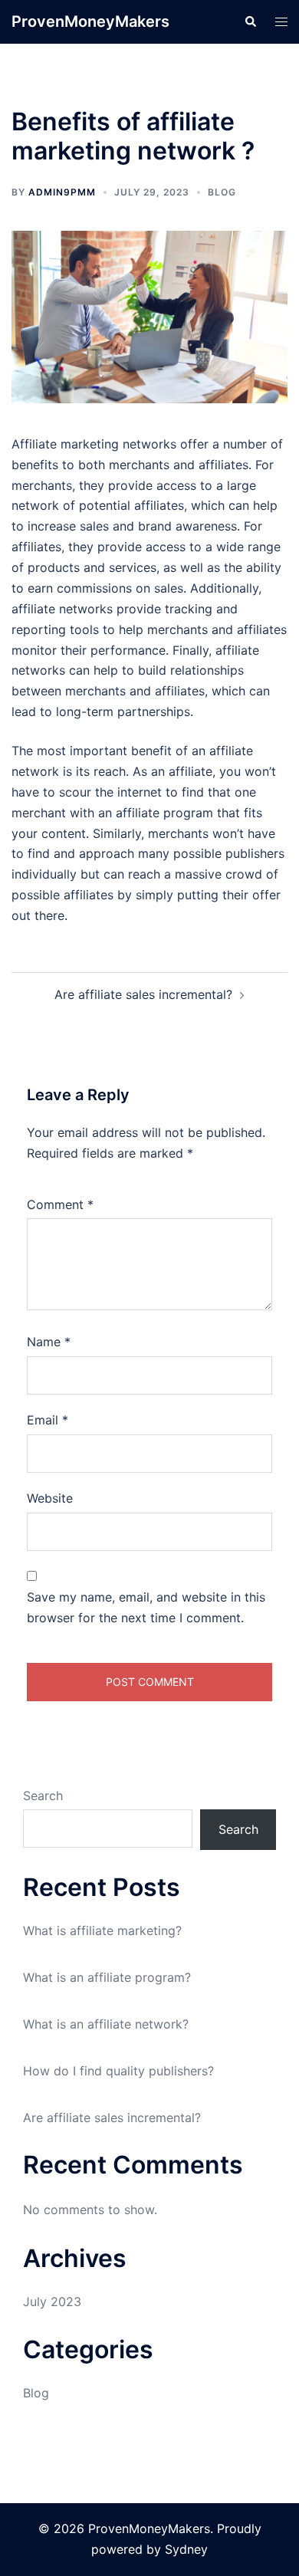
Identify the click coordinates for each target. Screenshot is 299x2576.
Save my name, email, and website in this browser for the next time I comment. (146, 1607)
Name (49, 1342)
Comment (60, 1204)
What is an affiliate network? (106, 2024)
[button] (250, 21)
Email (48, 1420)
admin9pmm (62, 192)
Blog (222, 192)
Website (50, 1498)
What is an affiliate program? (107, 1977)
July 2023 (52, 2302)
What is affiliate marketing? (102, 1930)
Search (43, 1796)
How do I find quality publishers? (118, 2071)
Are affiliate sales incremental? (143, 994)
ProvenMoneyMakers (90, 21)
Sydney (186, 2549)
